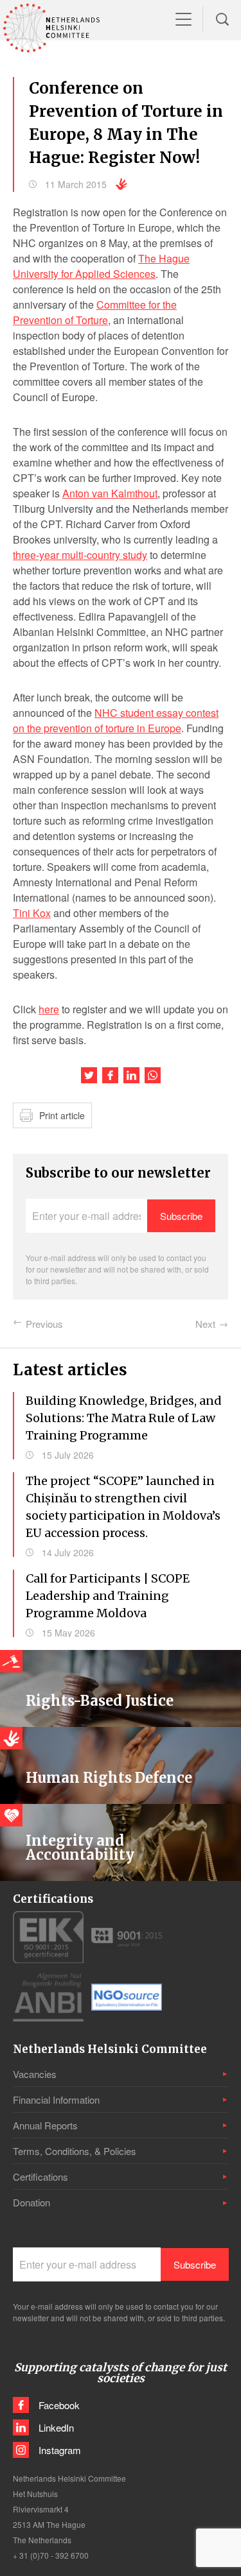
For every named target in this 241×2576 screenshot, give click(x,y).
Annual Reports (45, 2125)
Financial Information (56, 2099)
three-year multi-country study (80, 555)
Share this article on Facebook (110, 1075)
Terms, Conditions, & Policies (75, 2151)
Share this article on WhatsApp (153, 1075)
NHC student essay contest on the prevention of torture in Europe (116, 720)
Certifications (40, 2177)
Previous (44, 1324)
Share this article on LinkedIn (131, 1075)
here (49, 1009)
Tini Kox (32, 913)
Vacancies (35, 2074)
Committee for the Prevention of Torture (95, 312)
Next (205, 1324)
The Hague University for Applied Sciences (101, 266)
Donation (31, 2202)
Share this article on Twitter (89, 1075)
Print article (62, 1115)
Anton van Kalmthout (110, 493)
